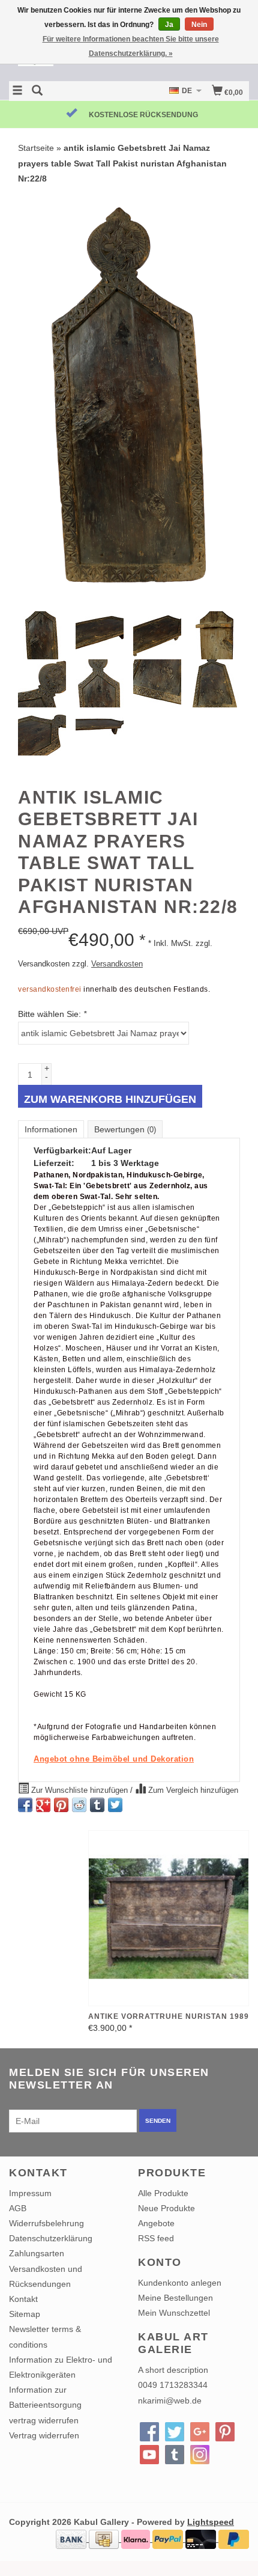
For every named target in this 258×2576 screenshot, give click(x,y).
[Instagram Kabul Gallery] (200, 2455)
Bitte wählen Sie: (52, 1014)
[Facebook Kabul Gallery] (149, 2432)
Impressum (30, 2193)
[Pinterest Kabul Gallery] (225, 2432)
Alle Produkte (163, 2193)
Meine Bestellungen (175, 2298)
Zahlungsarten (37, 2253)
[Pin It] (61, 1805)
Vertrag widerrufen (44, 2435)
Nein (199, 25)
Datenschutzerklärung (51, 2238)
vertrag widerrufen (44, 2420)
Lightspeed (211, 2522)
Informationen (51, 1129)
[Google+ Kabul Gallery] (200, 2432)
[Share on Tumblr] (97, 1805)
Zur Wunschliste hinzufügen (79, 1790)
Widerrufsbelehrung (46, 2223)
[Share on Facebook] (25, 1805)
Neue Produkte (166, 2208)
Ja (169, 25)
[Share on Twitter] (115, 1805)
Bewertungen (125, 1129)
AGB (18, 2208)
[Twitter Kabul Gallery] (175, 2432)
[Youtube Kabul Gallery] (149, 2455)
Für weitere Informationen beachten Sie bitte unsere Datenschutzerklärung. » (131, 46)
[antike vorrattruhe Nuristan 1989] (169, 1918)
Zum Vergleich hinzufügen (192, 1790)
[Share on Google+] (43, 1805)
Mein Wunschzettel (174, 2313)
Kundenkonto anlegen (180, 2283)
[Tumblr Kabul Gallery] (175, 2455)
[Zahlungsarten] (72, 2539)
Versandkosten (117, 964)
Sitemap (25, 2314)
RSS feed (156, 2238)
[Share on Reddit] (79, 1805)
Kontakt (23, 2299)
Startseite (36, 148)
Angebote (156, 2223)
